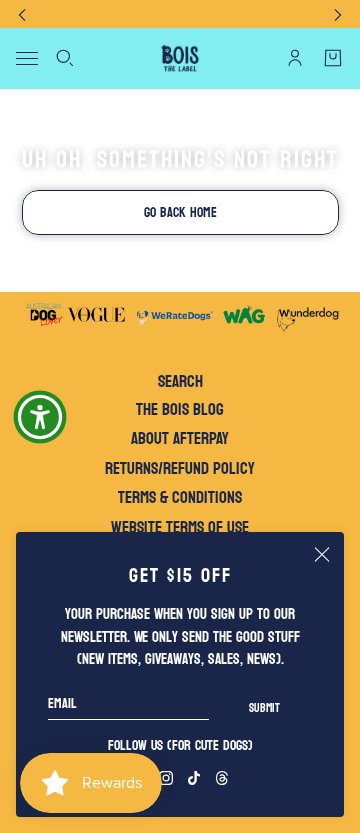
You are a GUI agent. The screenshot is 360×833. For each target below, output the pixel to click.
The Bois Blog (180, 409)
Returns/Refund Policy (180, 468)
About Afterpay (180, 438)
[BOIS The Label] (180, 59)
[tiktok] (194, 778)
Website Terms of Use (180, 527)
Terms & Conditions (180, 497)
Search (180, 382)
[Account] (295, 58)
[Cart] (333, 58)
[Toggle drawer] (27, 58)
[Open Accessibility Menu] (40, 417)
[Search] (65, 58)
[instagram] (166, 778)
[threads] (222, 778)
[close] (322, 554)
